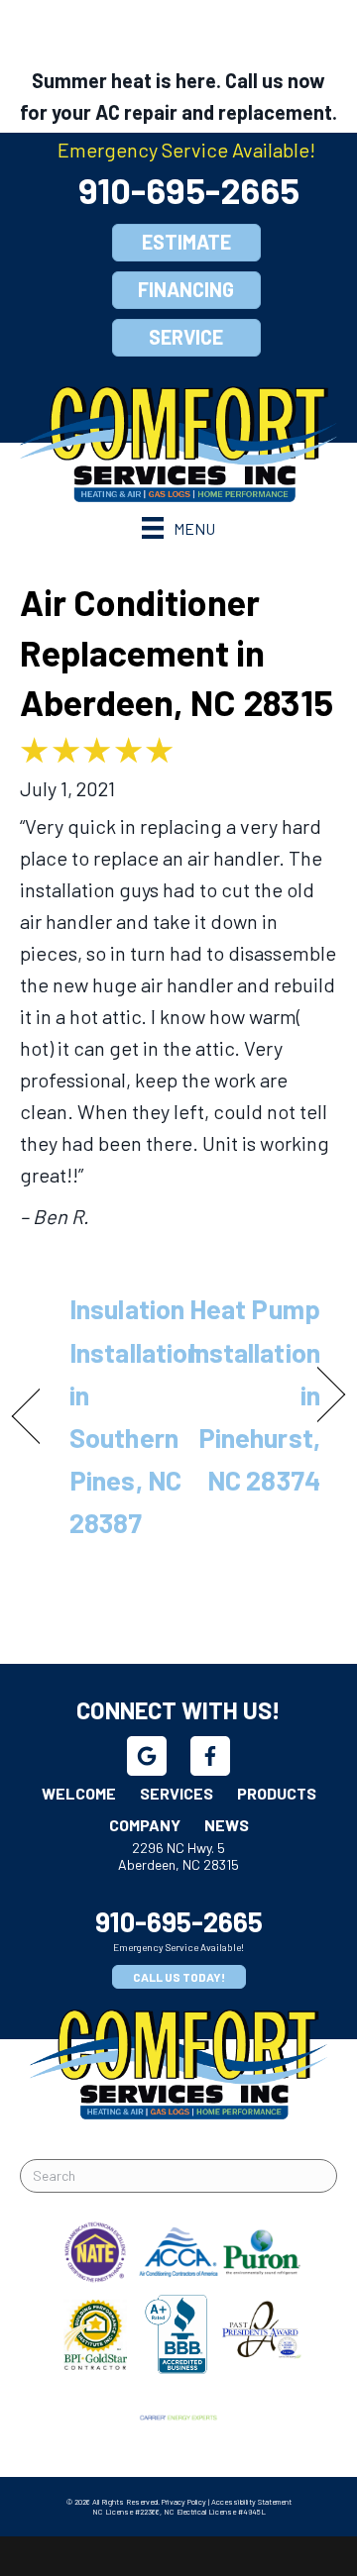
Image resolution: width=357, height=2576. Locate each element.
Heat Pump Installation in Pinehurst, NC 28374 (254, 1394)
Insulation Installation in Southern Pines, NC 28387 (135, 1415)
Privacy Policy (184, 2502)
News (227, 1825)
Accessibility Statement (251, 2502)
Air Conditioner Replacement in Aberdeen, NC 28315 (177, 652)
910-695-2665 (189, 190)
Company (145, 1825)
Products (277, 1793)
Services (177, 1793)
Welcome (79, 1793)
